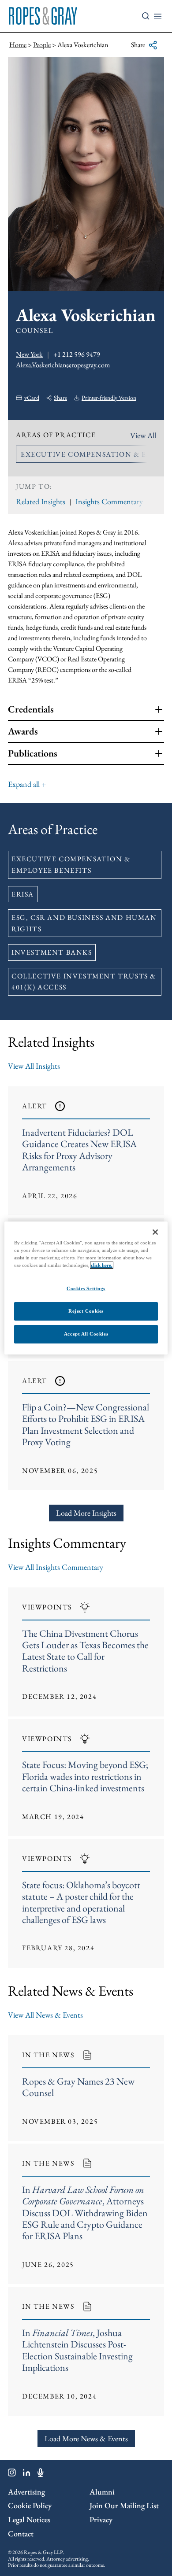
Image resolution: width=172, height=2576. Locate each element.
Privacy (101, 2519)
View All (143, 435)
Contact (21, 2534)
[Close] (155, 1232)
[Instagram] (12, 2474)
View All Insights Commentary (56, 1567)
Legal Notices (29, 2519)
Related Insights (41, 501)
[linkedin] (27, 2474)
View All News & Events (45, 2015)
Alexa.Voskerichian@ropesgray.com (63, 365)
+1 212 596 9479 (77, 354)
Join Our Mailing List (124, 2505)
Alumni (102, 2492)
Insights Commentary (109, 501)
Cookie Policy (30, 2505)
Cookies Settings (86, 1288)
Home (18, 45)
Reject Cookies (86, 1311)
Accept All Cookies (86, 1334)
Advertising (26, 2492)
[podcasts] (41, 2474)
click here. (102, 1265)
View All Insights (34, 1066)
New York (29, 354)
